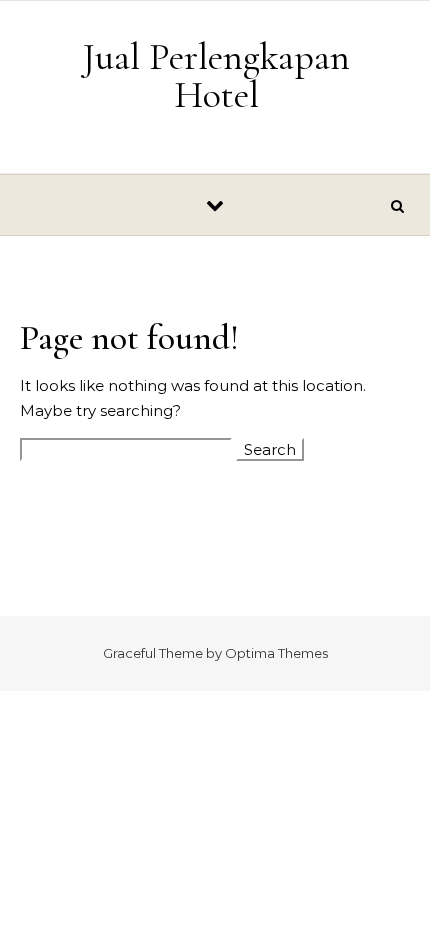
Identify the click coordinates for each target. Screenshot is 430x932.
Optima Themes (276, 653)
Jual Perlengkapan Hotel (216, 76)
